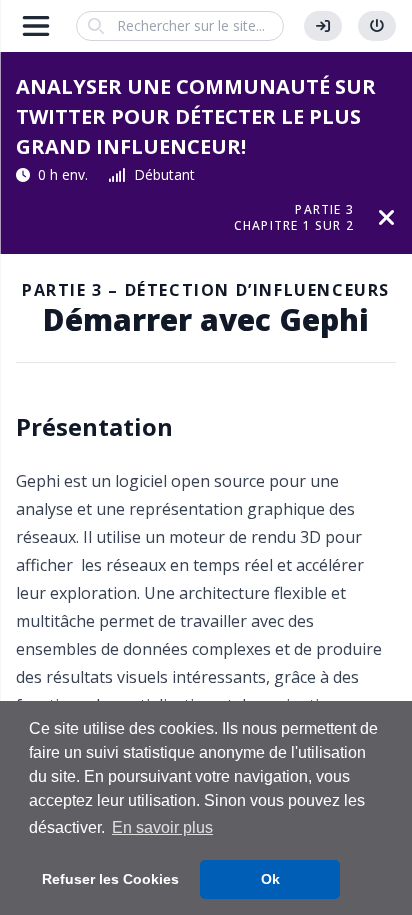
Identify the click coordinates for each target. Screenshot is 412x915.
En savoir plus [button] (162, 827)
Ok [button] (270, 879)
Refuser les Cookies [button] (110, 879)
